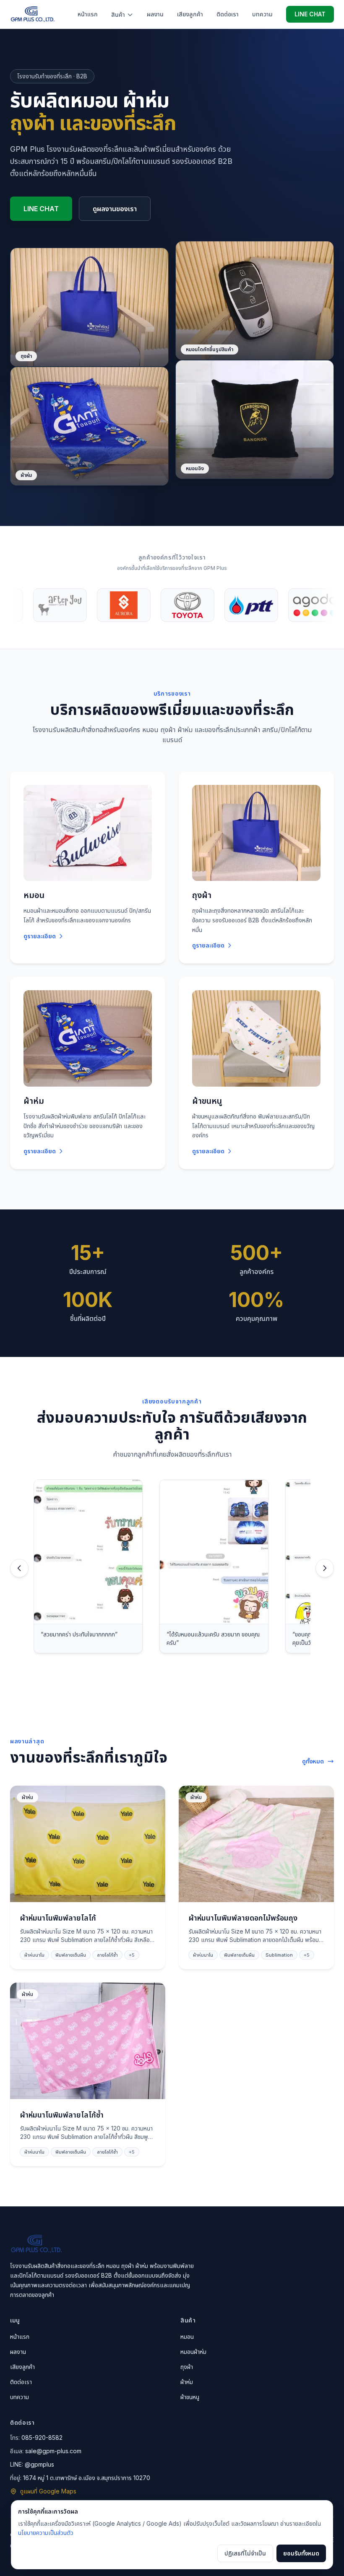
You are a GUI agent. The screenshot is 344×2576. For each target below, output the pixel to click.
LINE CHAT (310, 14)
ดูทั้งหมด (313, 1761)
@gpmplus (39, 2464)
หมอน (187, 2337)
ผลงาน (155, 14)
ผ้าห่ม (187, 2382)
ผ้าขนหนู (190, 2397)
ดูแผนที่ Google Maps (48, 2491)
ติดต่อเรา (228, 14)
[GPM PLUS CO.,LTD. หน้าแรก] (33, 14)
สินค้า (118, 14)
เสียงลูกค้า (190, 14)
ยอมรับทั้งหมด (301, 2553)
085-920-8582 (42, 2437)
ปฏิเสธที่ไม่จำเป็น (245, 2553)
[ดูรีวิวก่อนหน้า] (19, 1568)
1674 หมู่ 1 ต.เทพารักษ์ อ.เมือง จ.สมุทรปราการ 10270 (87, 2478)
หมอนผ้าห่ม (193, 2352)
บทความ (262, 14)
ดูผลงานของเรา (115, 209)
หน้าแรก (88, 14)
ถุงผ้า (187, 2367)
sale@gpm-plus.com (53, 2451)
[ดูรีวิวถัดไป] (325, 1568)
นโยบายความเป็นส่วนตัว (46, 2533)
